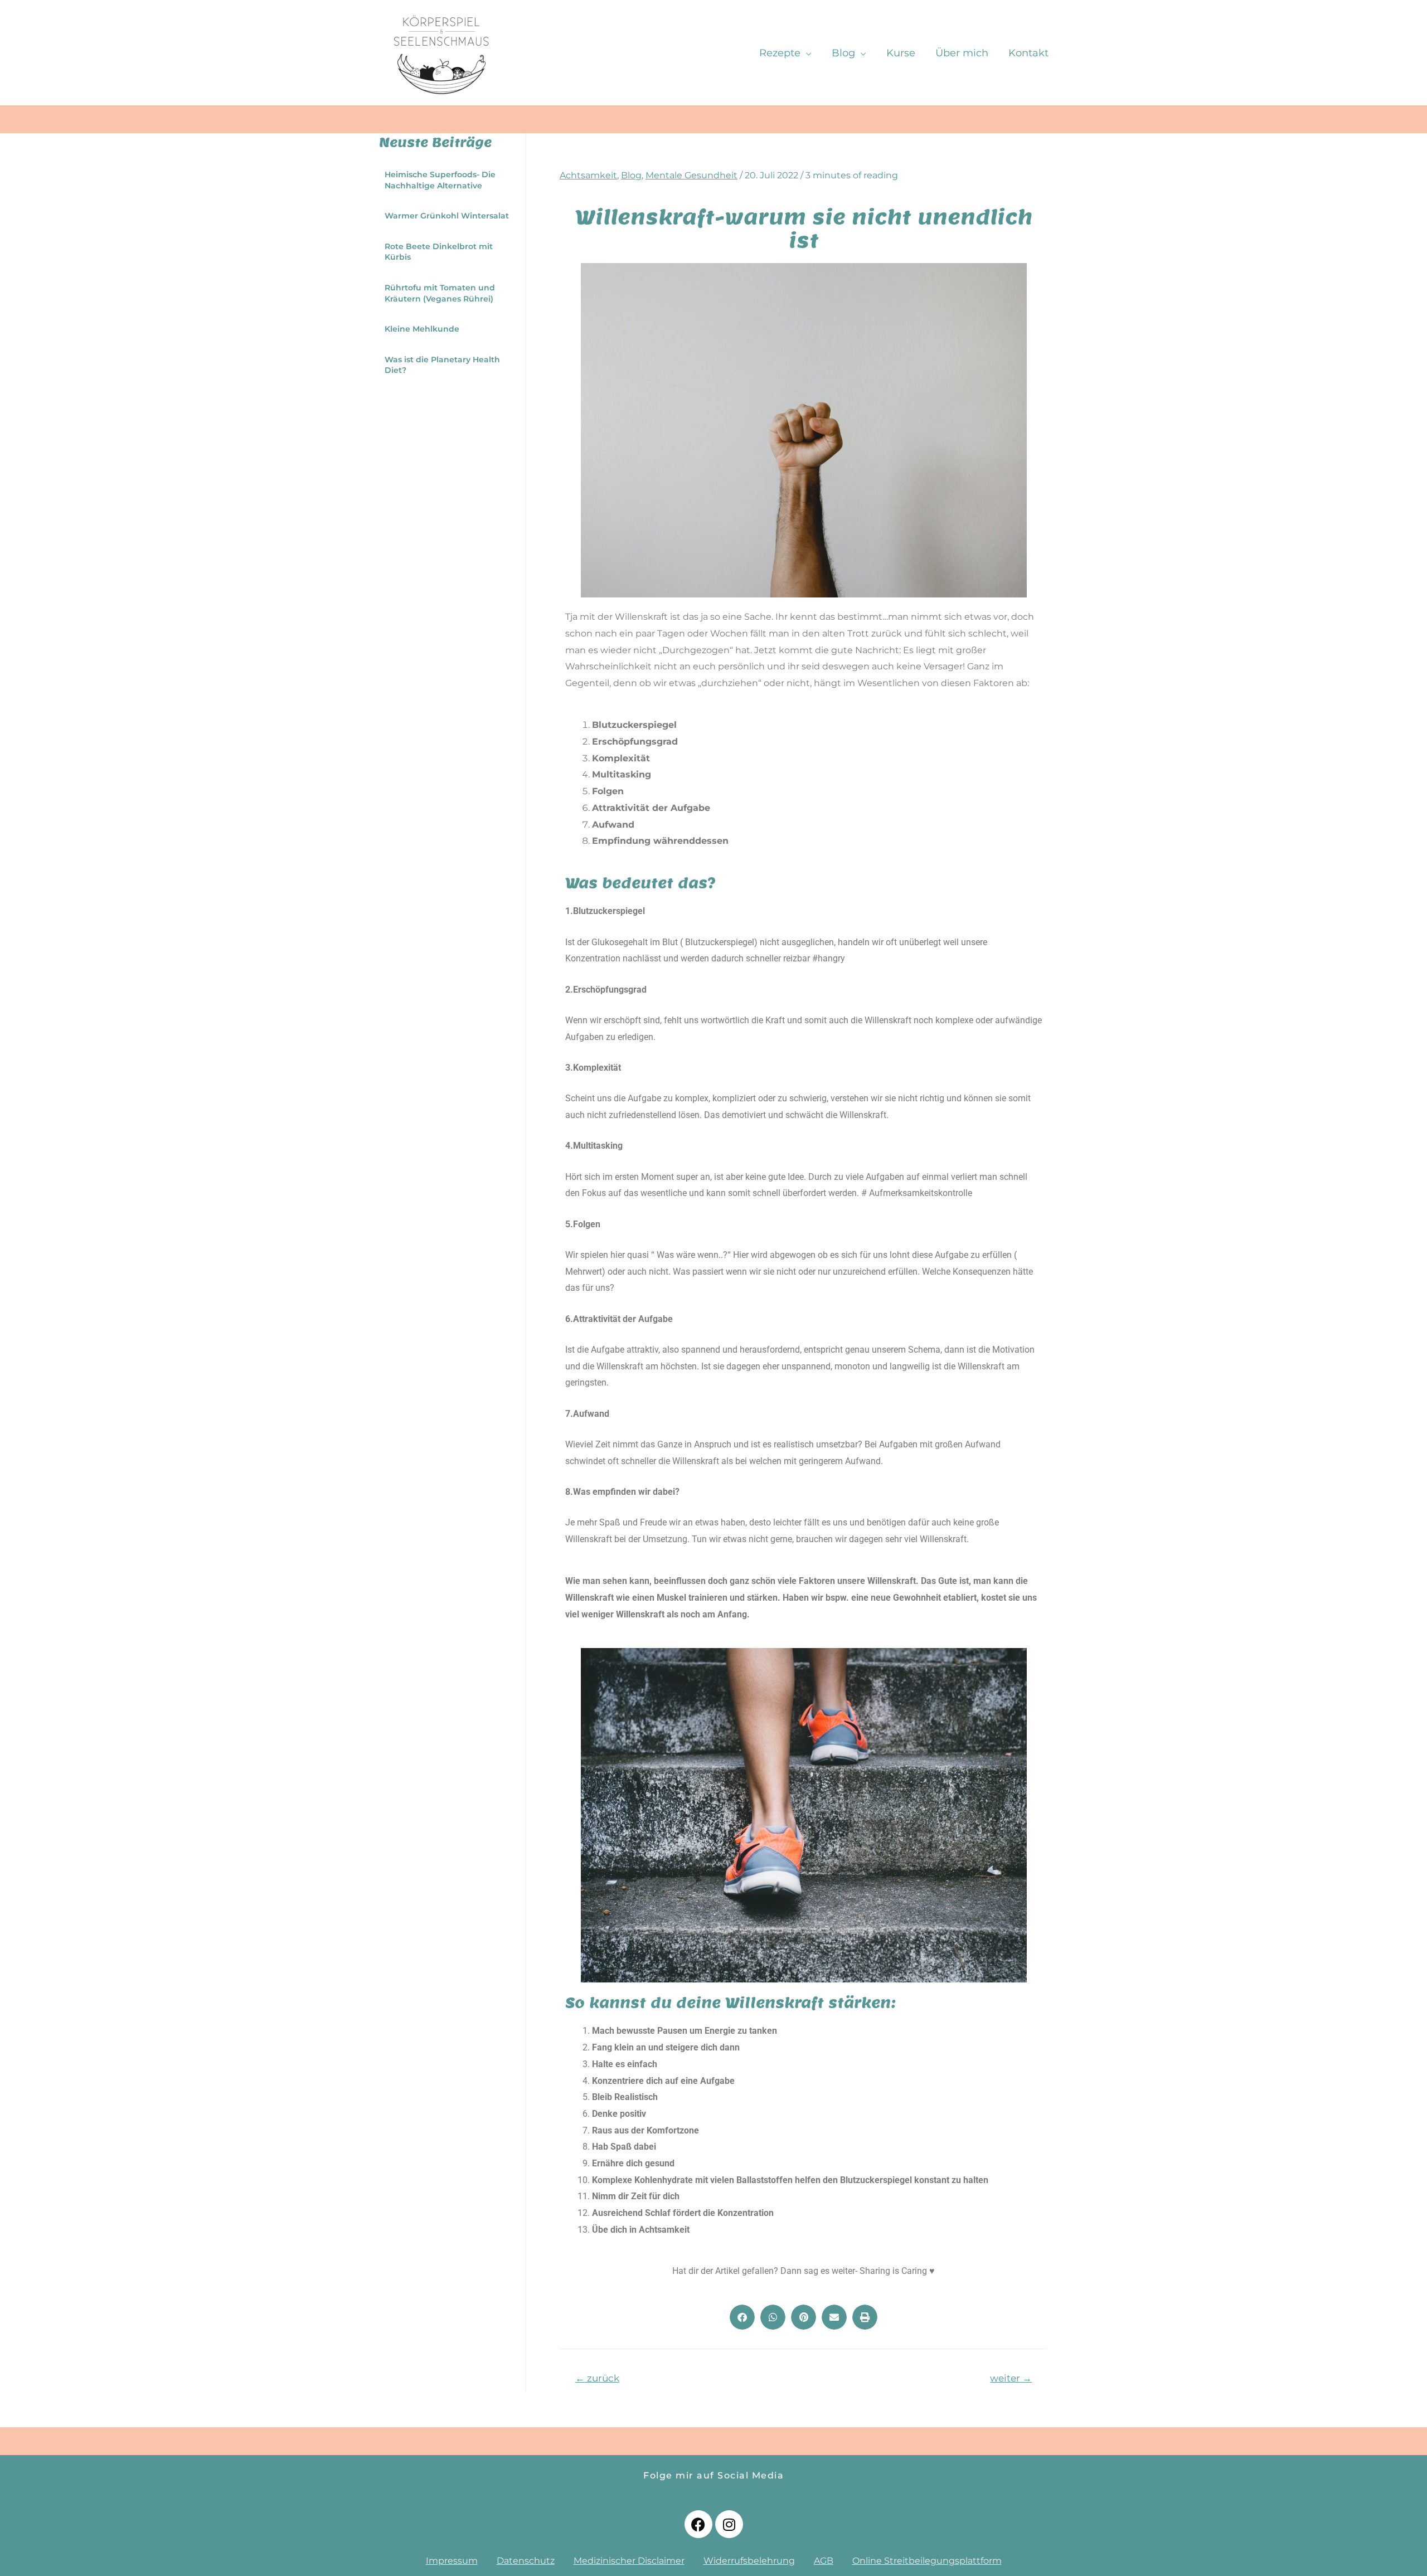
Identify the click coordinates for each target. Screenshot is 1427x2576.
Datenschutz (526, 2561)
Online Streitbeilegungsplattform (927, 2561)
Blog (631, 175)
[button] (742, 2317)
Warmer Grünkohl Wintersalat (447, 216)
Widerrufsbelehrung (749, 2561)
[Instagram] (729, 2524)
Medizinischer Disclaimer (629, 2561)
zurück (597, 2378)
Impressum (452, 2561)
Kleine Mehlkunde (422, 329)
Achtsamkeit (588, 175)
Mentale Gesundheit (691, 175)
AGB (824, 2561)
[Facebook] (698, 2524)
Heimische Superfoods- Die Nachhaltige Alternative (440, 180)
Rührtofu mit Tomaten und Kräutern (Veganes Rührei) (440, 293)
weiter (1011, 2378)
